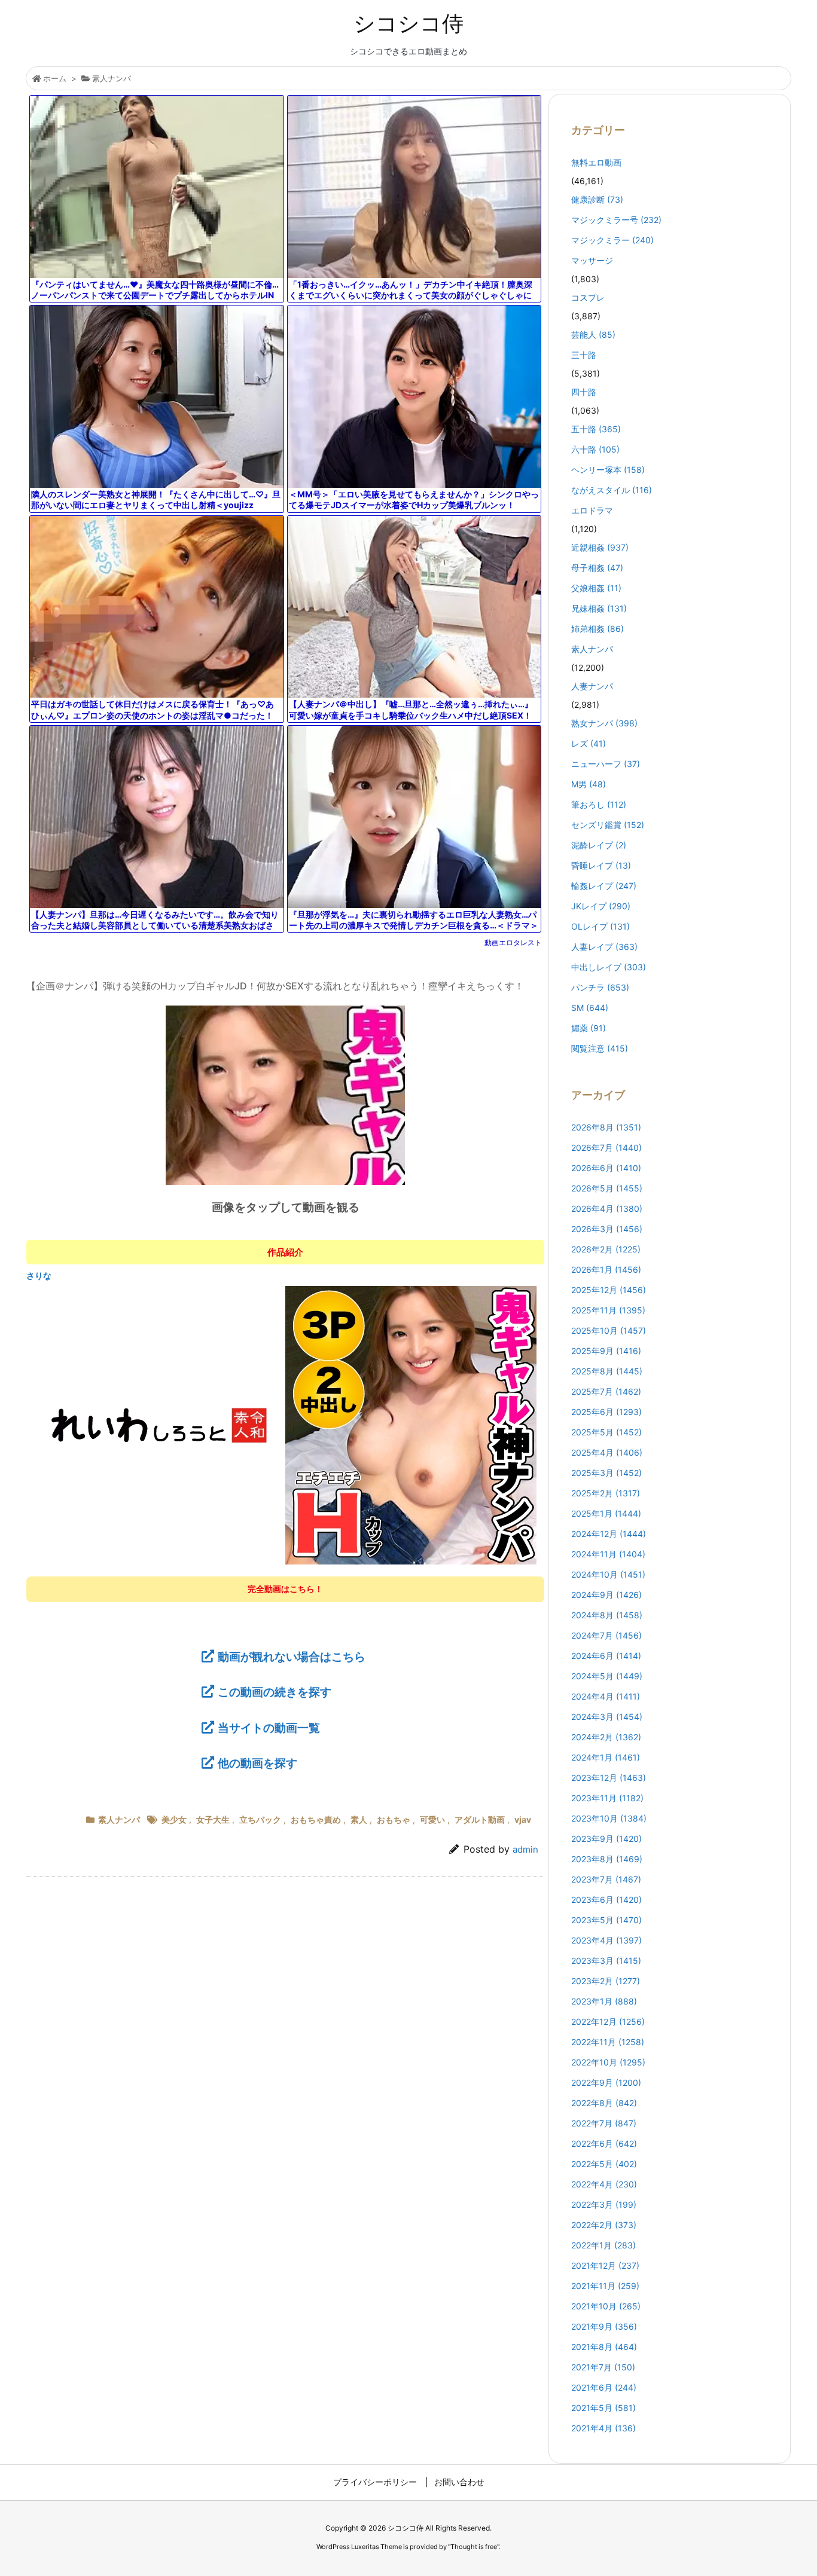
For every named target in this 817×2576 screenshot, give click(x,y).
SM (590, 1008)
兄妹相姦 (599, 608)
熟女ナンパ (604, 723)
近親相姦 (600, 547)
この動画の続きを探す (275, 1692)
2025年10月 (609, 1330)
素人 (359, 1819)
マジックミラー (612, 240)
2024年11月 (608, 1554)
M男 (589, 784)
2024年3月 (607, 1717)
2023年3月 (606, 1961)
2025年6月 (606, 1412)
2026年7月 (606, 1148)
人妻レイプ (604, 947)
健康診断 (597, 199)
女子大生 (213, 1819)
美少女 (174, 1819)
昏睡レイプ (601, 865)
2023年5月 (606, 1920)
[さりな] (285, 1425)
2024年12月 (609, 1534)
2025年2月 (606, 1493)
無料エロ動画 (596, 162)
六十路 (595, 449)
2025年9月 (606, 1351)
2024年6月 (606, 1656)
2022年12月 (608, 2022)
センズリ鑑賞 (608, 825)
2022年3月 (604, 2204)
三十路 (584, 355)
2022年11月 (608, 2042)
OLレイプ (600, 926)
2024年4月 (606, 1696)
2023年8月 (607, 1859)
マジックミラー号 (616, 220)
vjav (523, 1819)
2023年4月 (606, 1940)
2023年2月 (606, 1981)
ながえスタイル (612, 490)
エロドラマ (592, 510)
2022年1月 (603, 2245)
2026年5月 (607, 1188)
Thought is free (474, 2547)
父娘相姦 (596, 588)
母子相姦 (597, 568)
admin (525, 1849)
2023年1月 (604, 2001)
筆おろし (599, 804)
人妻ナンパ (592, 686)
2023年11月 (607, 1798)
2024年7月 (606, 1635)
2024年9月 (606, 1595)
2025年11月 (608, 1310)
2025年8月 (607, 1371)
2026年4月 (607, 1208)
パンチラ (600, 987)
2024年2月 (606, 1737)
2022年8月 (604, 2103)
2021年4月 (603, 2428)
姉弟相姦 (597, 629)
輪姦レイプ (604, 886)
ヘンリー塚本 (608, 470)
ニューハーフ (606, 764)
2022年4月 (604, 2184)
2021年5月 (603, 2408)
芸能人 (593, 334)
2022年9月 (606, 2083)
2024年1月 (606, 1757)
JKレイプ (601, 906)
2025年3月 (606, 1473)
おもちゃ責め (316, 1819)
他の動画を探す (257, 1763)
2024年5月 (607, 1676)
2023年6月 (606, 1900)
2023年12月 (609, 1778)
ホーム (55, 78)
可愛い (432, 1819)
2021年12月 (605, 2265)
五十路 (596, 429)
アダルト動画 (480, 1819)
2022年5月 (604, 2164)
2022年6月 (604, 2143)
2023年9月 (606, 1839)
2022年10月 (608, 2062)
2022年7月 (604, 2123)
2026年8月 (606, 1127)
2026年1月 (606, 1269)
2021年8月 (604, 2347)
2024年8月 (607, 1615)
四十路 (584, 392)
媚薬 (589, 1028)
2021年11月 (605, 2286)
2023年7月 (606, 1879)
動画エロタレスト (513, 942)
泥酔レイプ (599, 845)
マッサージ (592, 260)
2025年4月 (607, 1452)
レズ (589, 743)
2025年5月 (606, 1432)
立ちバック (260, 1819)
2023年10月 (609, 1818)
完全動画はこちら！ (285, 1589)
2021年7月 (603, 2367)
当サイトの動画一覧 (269, 1728)
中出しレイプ (609, 967)
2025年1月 (606, 1513)
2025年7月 (606, 1391)
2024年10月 (608, 1574)
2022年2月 (604, 2225)
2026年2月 (606, 1249)
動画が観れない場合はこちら (292, 1657)
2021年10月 (606, 2306)
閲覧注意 (600, 1048)
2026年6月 (606, 1168)
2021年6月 (604, 2387)
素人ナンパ (112, 78)
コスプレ (588, 297)
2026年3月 (607, 1229)
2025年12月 (609, 1290)
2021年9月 (604, 2326)
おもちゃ (394, 1819)
